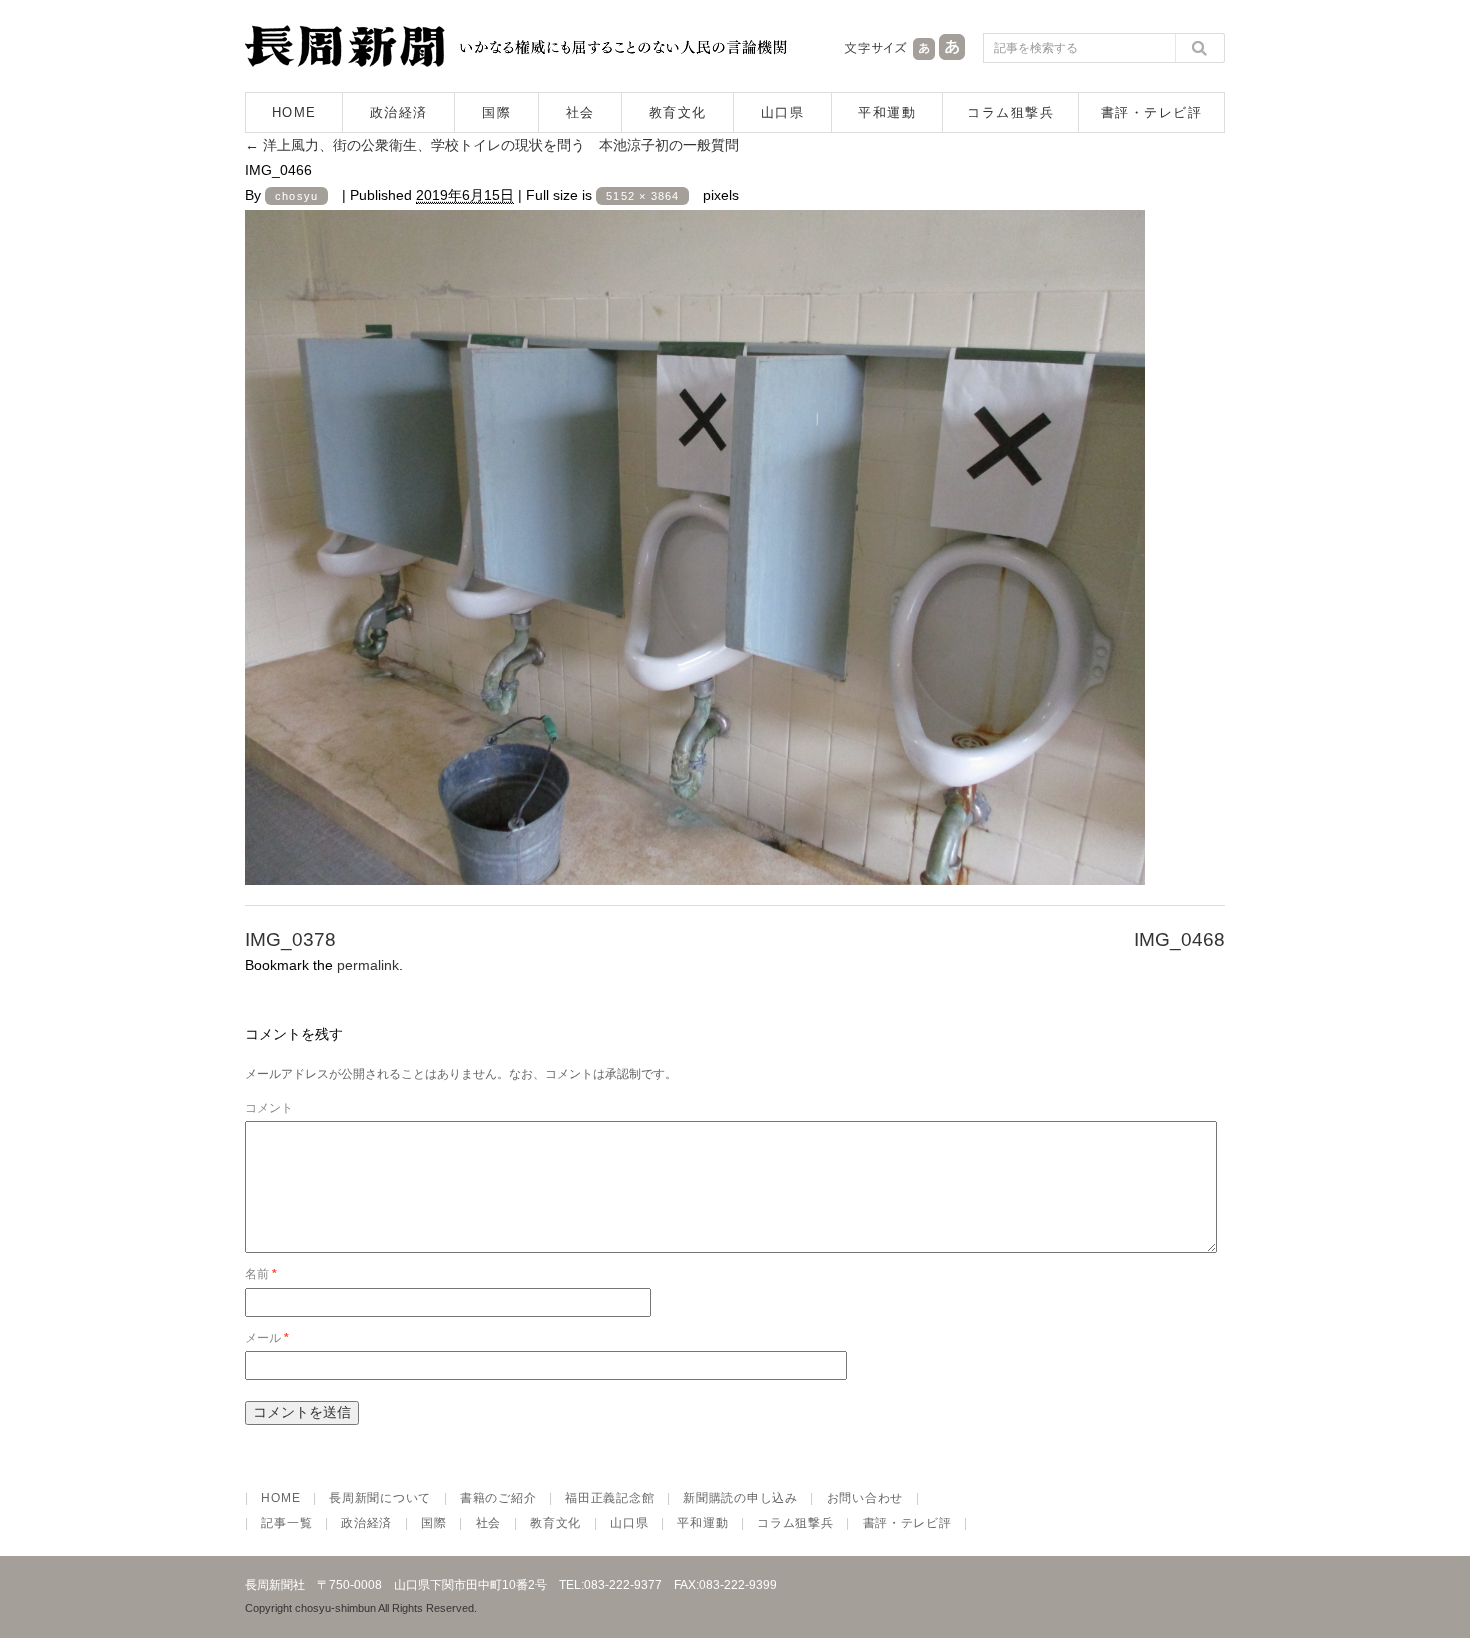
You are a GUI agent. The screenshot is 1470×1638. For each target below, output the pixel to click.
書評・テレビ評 (1152, 112)
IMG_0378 (290, 939)
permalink (368, 965)
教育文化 (678, 112)
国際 (496, 112)
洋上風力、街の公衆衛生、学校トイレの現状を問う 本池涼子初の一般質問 (492, 145)
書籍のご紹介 (498, 1498)
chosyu (296, 196)
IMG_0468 (1179, 939)
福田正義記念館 (609, 1498)
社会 (580, 112)
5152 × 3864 (642, 196)
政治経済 (399, 112)
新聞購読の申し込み (740, 1498)
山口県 (783, 112)
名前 (261, 1274)
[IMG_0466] (695, 867)
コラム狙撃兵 (1010, 112)
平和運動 (887, 112)
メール (267, 1338)
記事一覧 (286, 1523)
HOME (294, 112)
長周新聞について (380, 1498)
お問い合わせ (865, 1498)
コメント (269, 1108)
